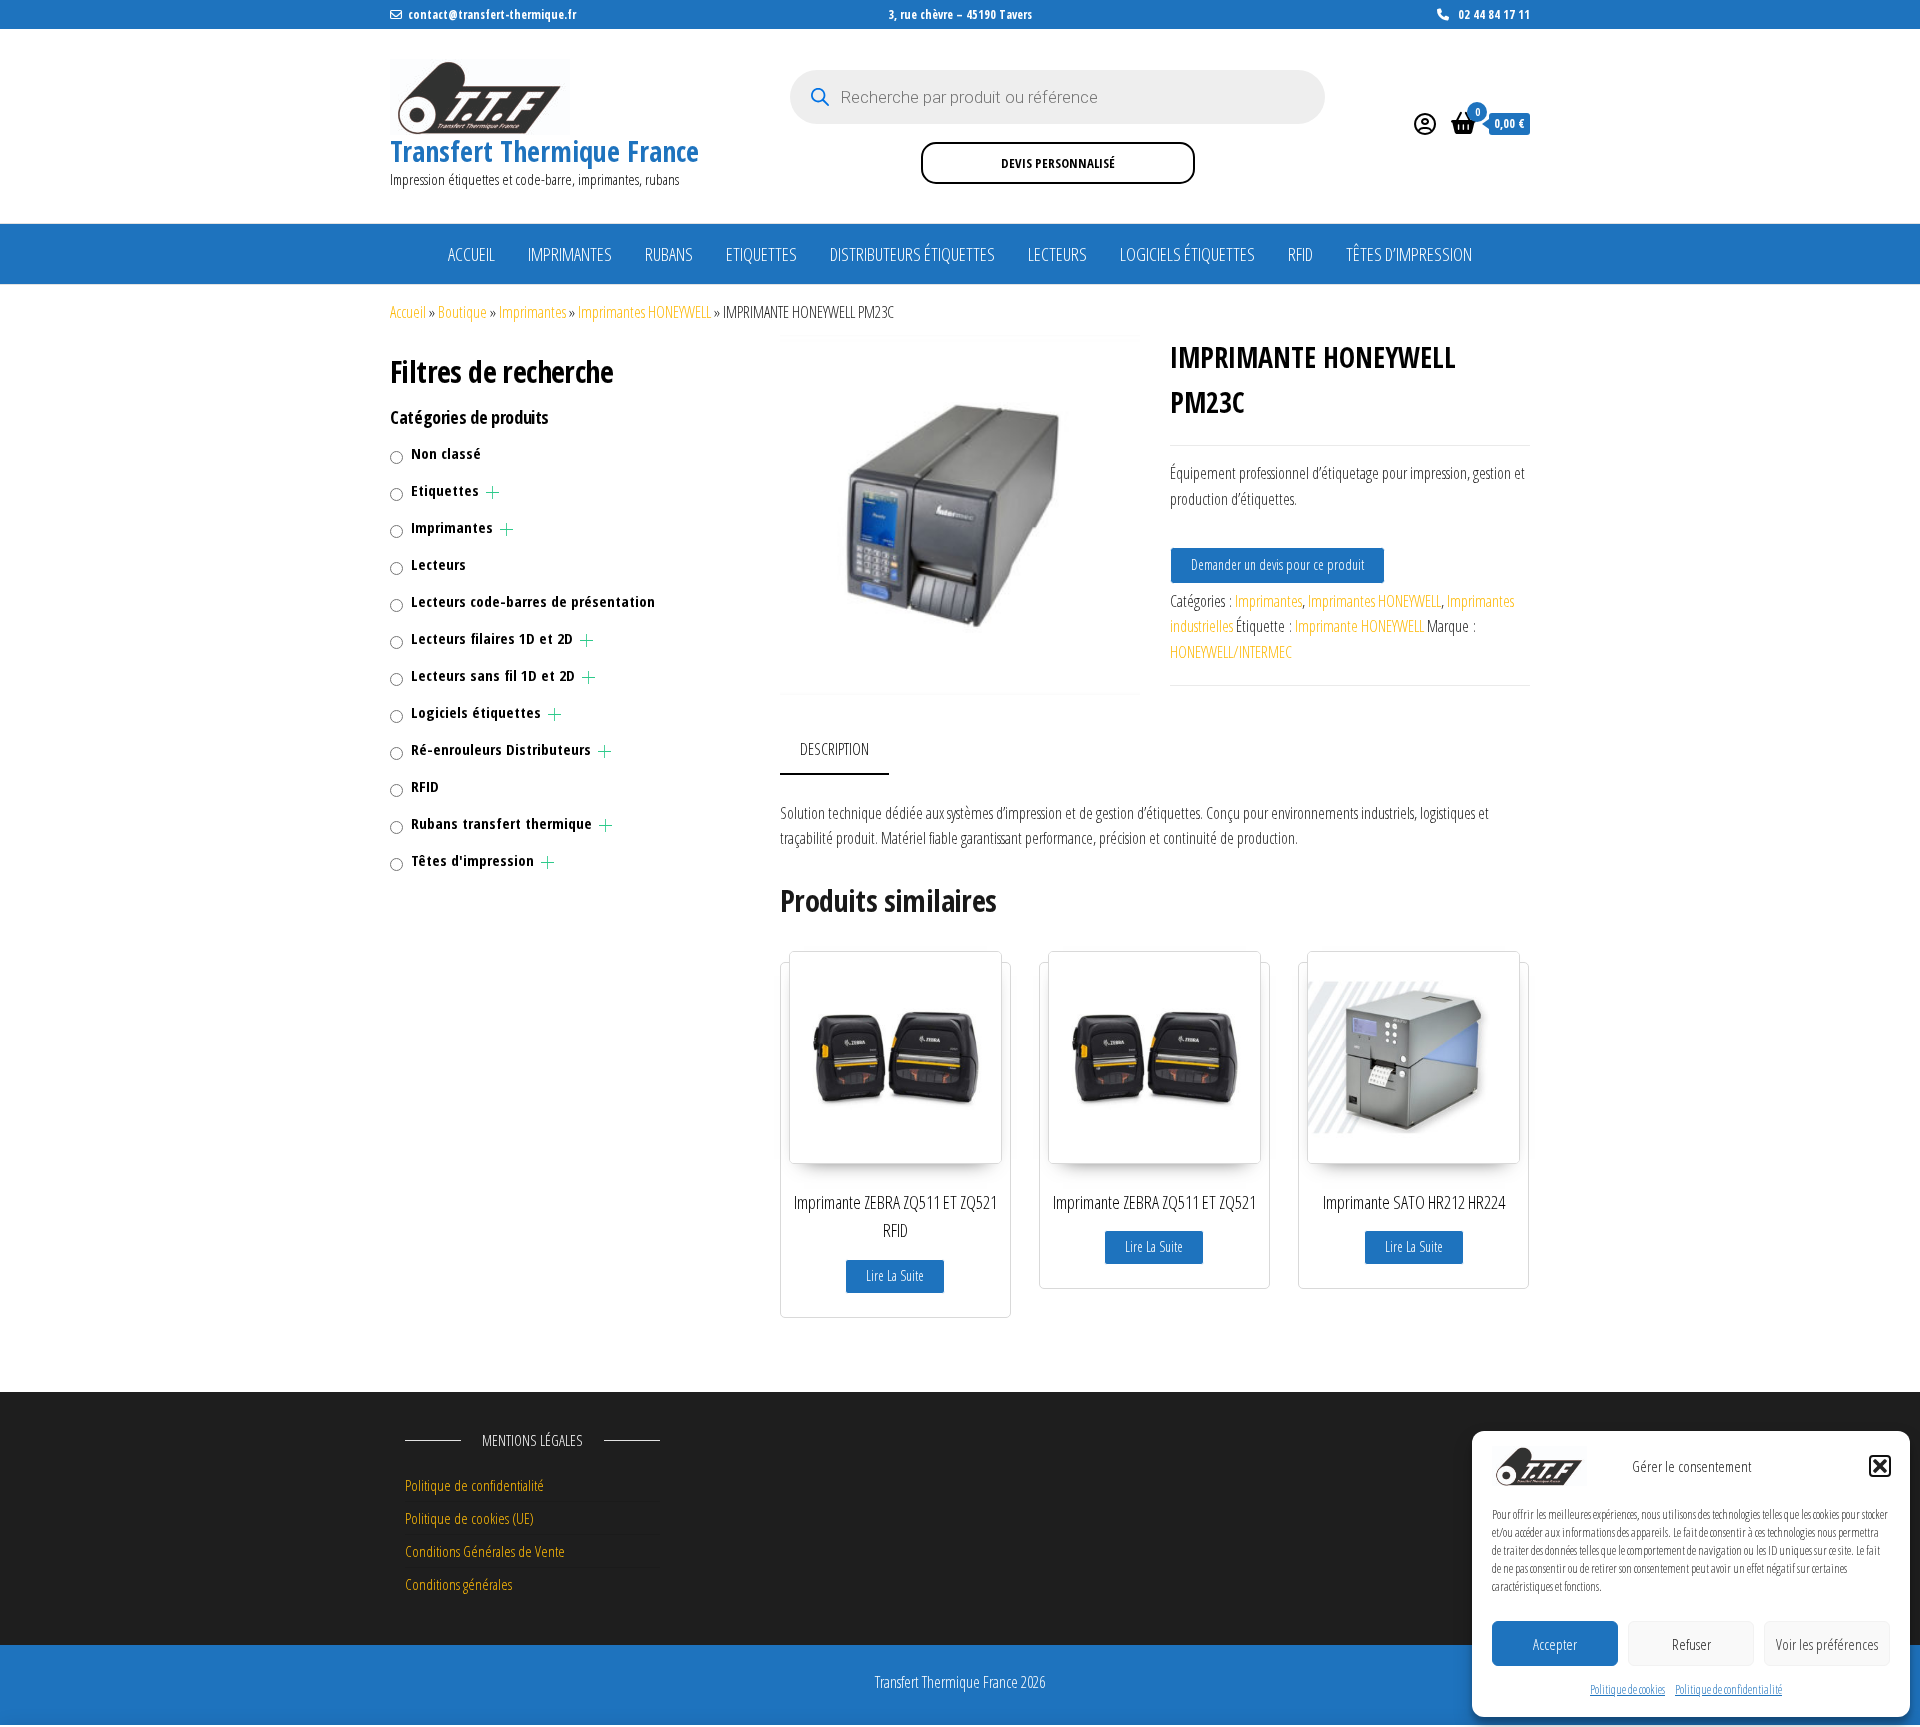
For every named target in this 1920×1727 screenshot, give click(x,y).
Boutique (462, 312)
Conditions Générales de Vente (485, 1551)
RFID (1300, 254)
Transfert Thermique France (544, 151)
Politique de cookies (1627, 1689)
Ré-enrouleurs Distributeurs (501, 749)
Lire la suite (895, 1275)
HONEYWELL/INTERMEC (1231, 652)
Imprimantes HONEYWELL (644, 312)
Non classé (446, 453)
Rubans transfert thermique (501, 823)
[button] (1880, 1466)
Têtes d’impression (1409, 254)
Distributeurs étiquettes (912, 254)
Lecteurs (1057, 254)
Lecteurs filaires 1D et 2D (492, 638)
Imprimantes (570, 254)
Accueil (471, 254)
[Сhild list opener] (492, 492)
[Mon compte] (1425, 123)
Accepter (1555, 1644)
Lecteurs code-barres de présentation (533, 601)
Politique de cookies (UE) (469, 1518)
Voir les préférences (1827, 1644)
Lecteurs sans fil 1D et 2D (493, 675)
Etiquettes (761, 254)
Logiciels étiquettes (1187, 254)
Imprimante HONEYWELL (1359, 626)
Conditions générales (458, 1584)
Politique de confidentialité (1728, 1689)
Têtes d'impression (472, 860)
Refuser (1691, 1644)
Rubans (669, 254)
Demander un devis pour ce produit (1277, 564)
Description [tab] (834, 749)
